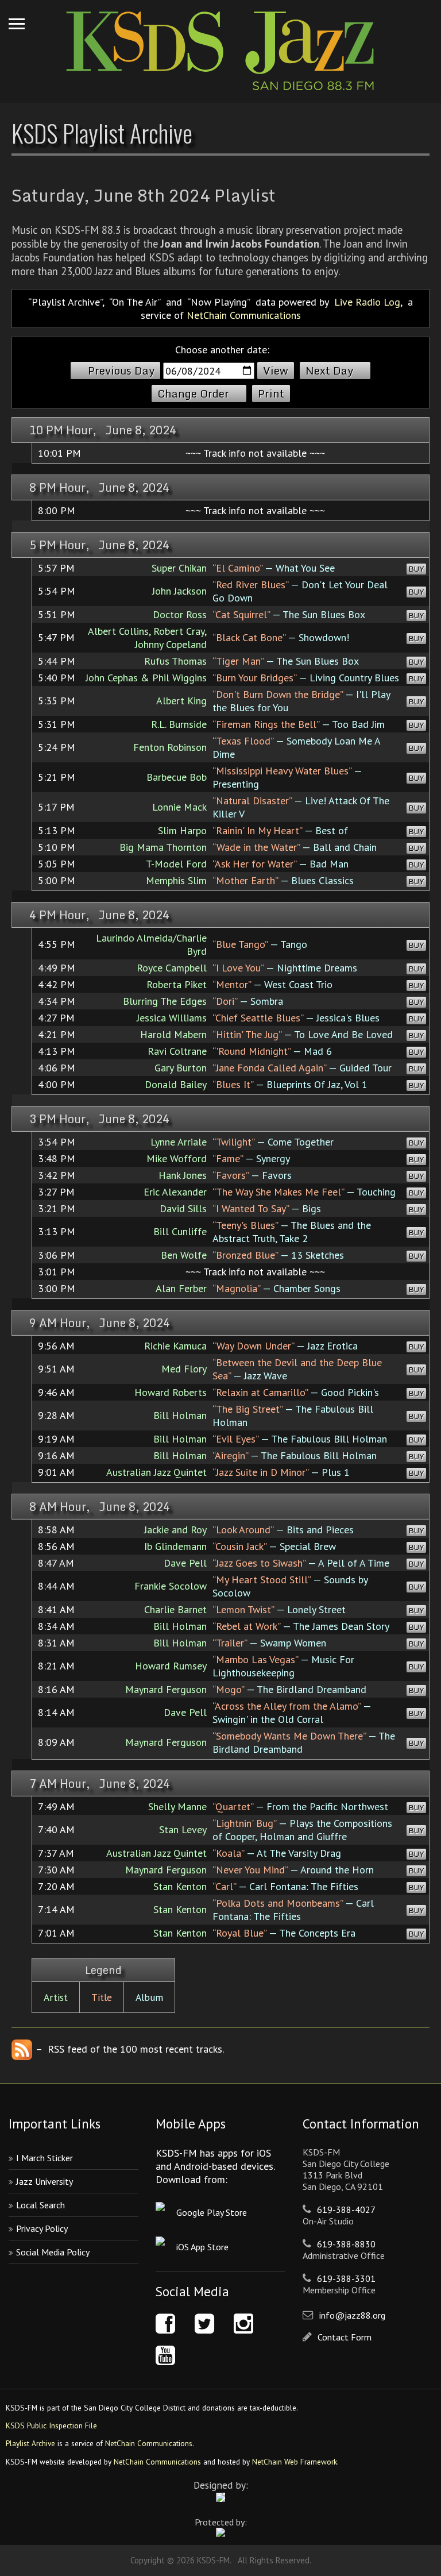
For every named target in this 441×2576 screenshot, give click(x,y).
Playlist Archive (30, 2443)
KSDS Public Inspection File (51, 2425)
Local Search (40, 2205)
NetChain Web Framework (295, 2462)
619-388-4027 (346, 2209)
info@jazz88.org (352, 2315)
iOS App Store (202, 2247)
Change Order (193, 394)
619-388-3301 (346, 2278)
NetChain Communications (244, 315)
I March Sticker (45, 2158)
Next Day (329, 371)
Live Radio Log (367, 302)
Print (271, 394)
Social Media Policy (53, 2252)
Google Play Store (212, 2212)
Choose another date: (222, 350)
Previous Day (121, 371)
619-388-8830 (346, 2244)
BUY (416, 569)
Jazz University (45, 2181)
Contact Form (345, 2337)
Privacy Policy (42, 2228)
